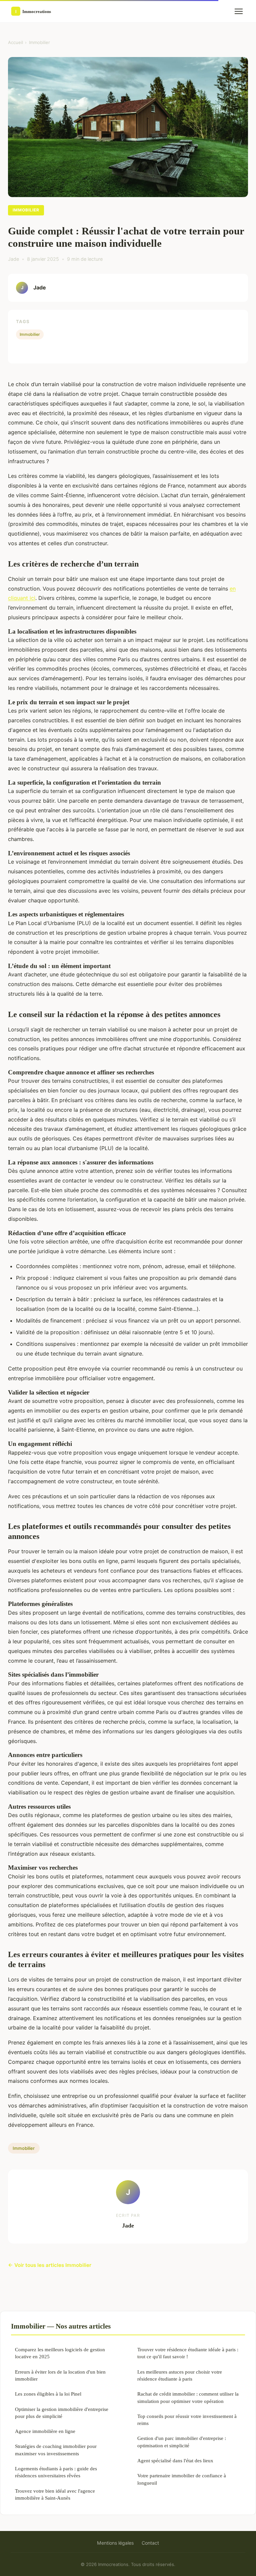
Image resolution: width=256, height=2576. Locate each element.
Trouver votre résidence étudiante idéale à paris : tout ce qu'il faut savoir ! (188, 2353)
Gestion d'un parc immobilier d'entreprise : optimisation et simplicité (182, 2442)
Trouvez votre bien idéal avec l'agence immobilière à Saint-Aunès (55, 2494)
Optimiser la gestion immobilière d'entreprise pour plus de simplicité (62, 2413)
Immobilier (39, 42)
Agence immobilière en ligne (45, 2431)
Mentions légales (115, 2543)
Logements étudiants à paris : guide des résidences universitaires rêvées (56, 2472)
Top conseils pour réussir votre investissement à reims (187, 2420)
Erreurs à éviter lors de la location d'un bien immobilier (60, 2375)
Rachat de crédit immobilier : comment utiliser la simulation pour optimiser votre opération (188, 2397)
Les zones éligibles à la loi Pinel (48, 2394)
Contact (150, 2543)
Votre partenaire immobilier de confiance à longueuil (182, 2479)
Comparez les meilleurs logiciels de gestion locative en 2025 (60, 2353)
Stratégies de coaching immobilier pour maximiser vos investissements (56, 2450)
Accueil (15, 42)
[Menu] (239, 11)
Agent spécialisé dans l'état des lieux (175, 2460)
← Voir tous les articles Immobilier (50, 2265)
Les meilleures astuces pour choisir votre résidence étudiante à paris (180, 2375)
